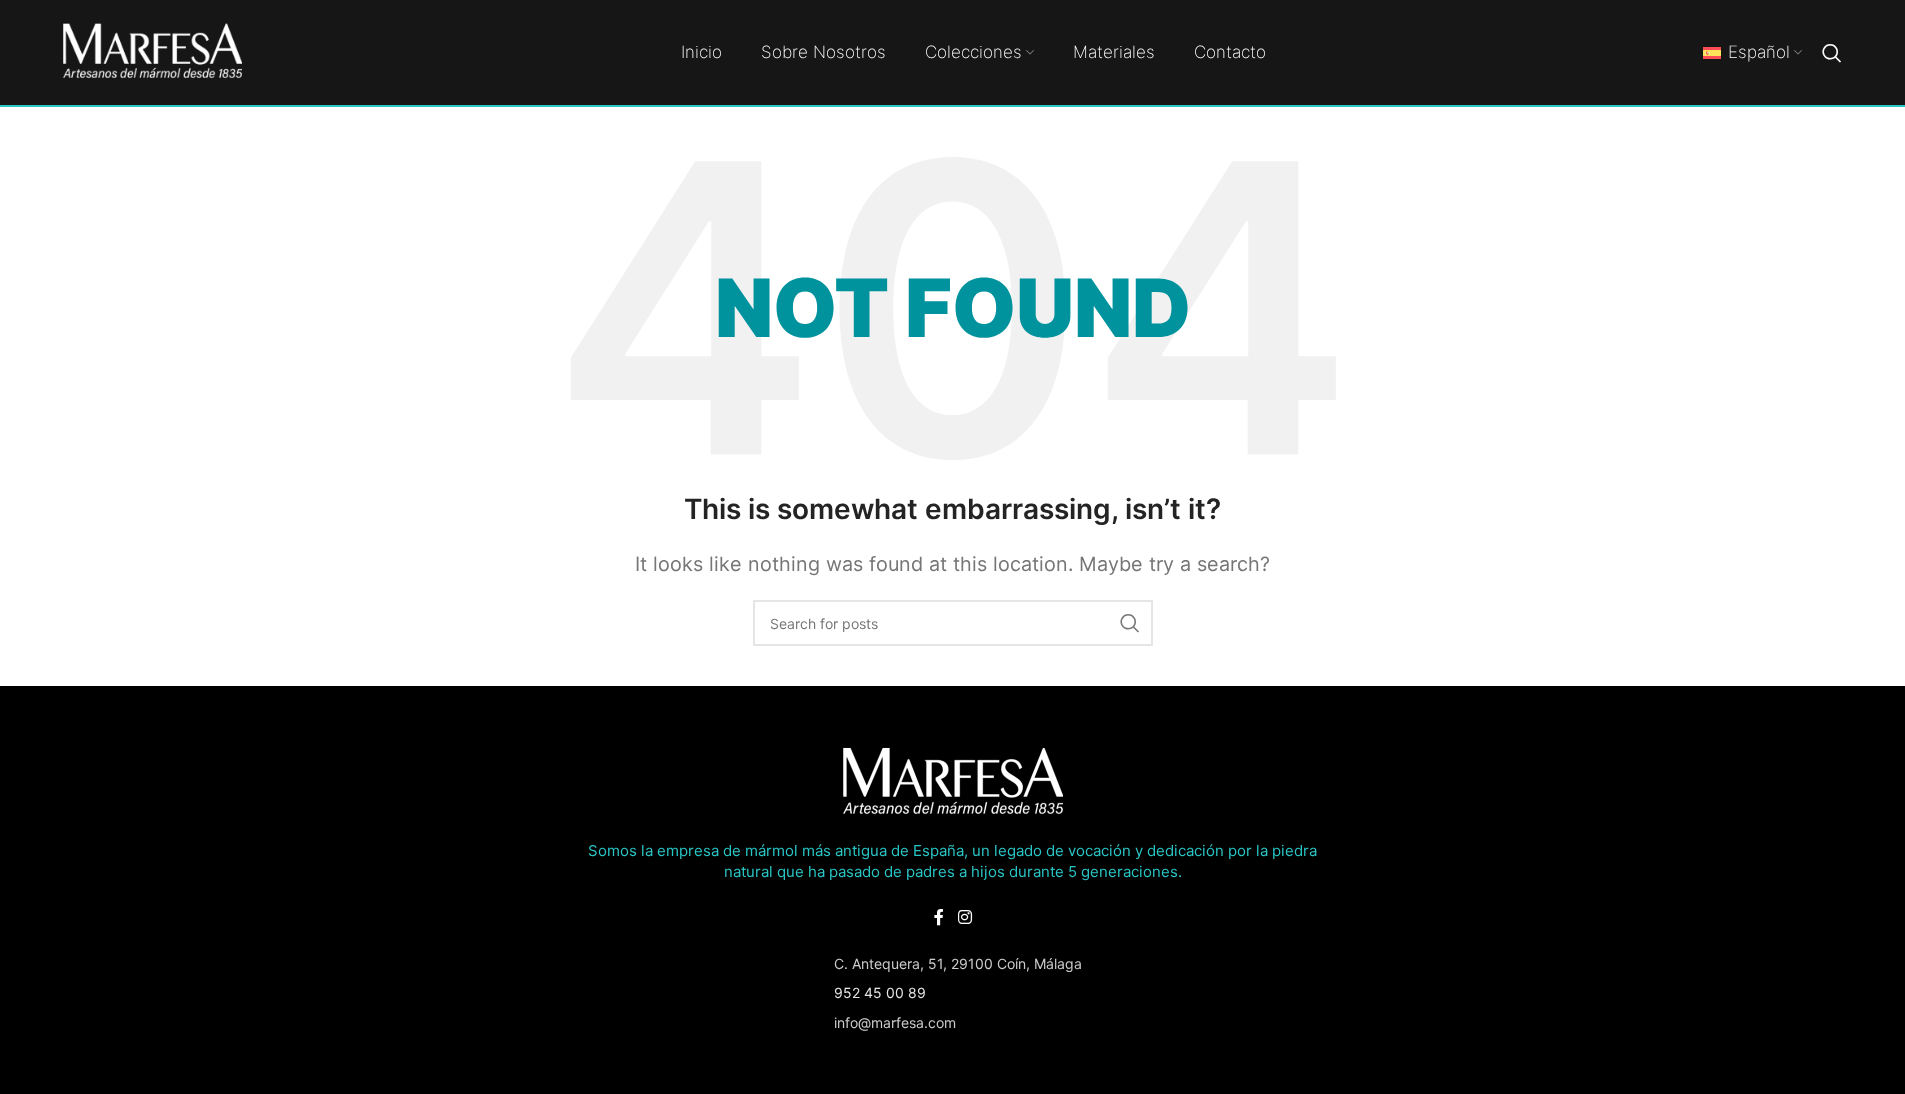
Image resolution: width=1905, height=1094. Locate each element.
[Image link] (953, 781)
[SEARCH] (1130, 623)
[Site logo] (153, 50)
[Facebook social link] (939, 917)
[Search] (1832, 53)
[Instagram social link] (964, 917)
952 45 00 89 (880, 992)
